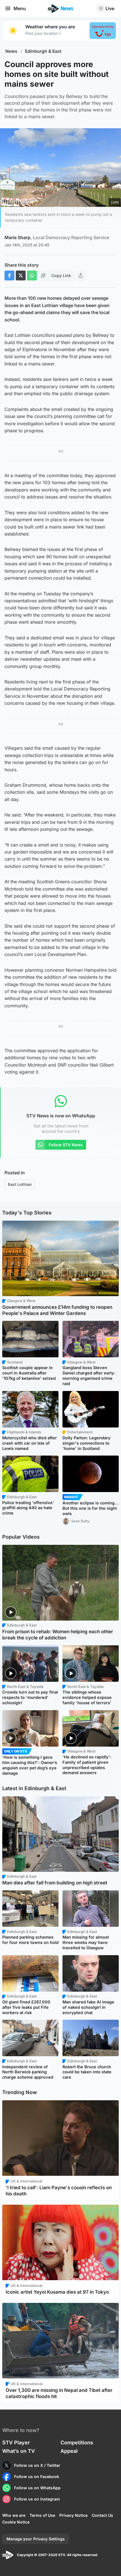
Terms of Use (42, 2515)
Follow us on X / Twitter (37, 2465)
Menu (20, 8)
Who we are (14, 2515)
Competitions (77, 2443)
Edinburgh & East (43, 51)
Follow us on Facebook (37, 2477)
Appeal (69, 2451)
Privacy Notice (73, 2515)
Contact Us (102, 2515)
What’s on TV (19, 2451)
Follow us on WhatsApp (37, 2488)
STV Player (16, 2443)
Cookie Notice (16, 2522)
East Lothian (20, 1184)
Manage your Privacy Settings (36, 2539)
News (11, 51)
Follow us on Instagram (37, 2499)
